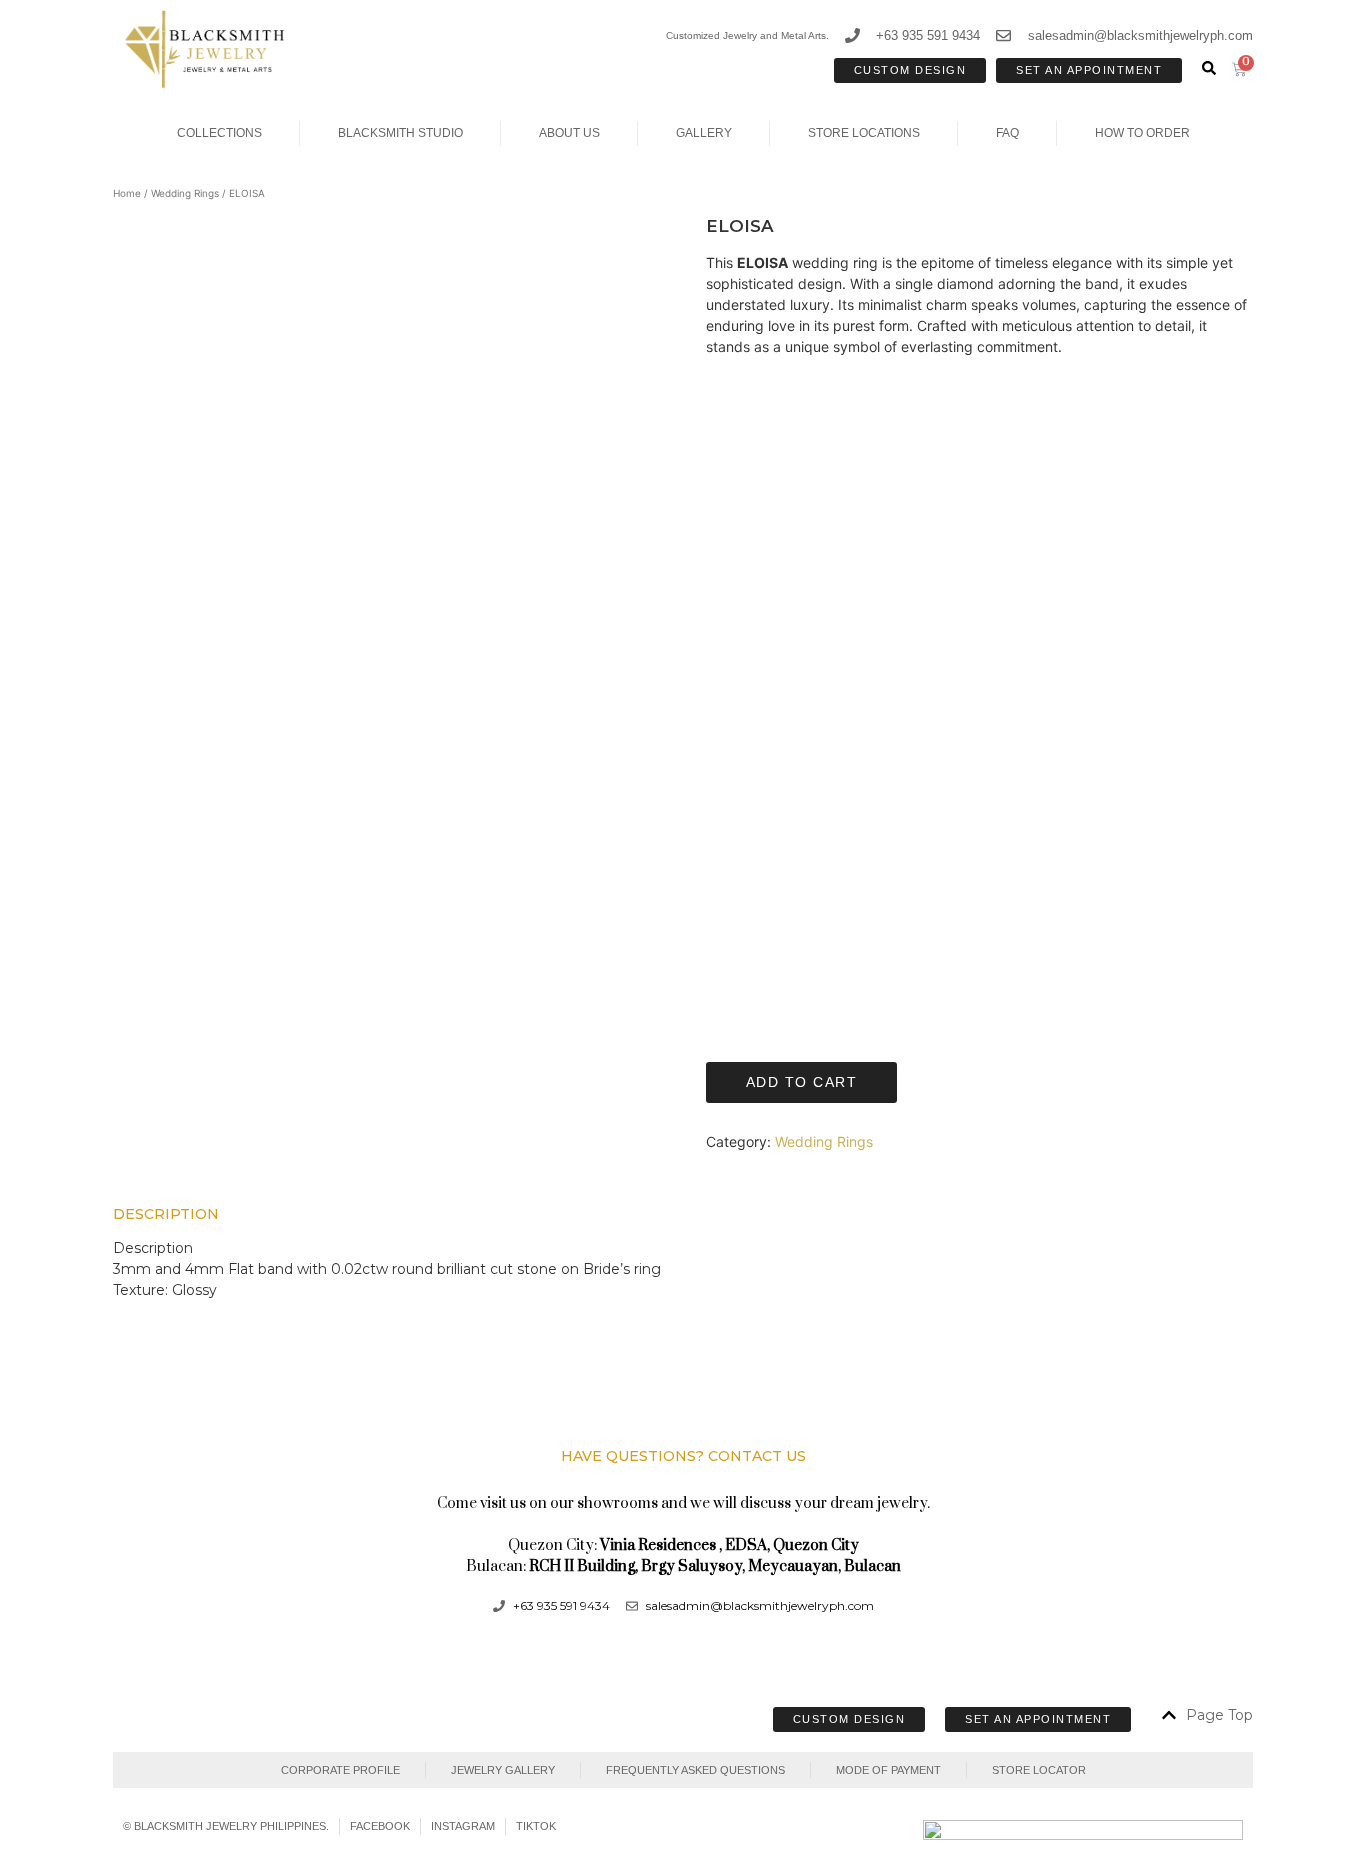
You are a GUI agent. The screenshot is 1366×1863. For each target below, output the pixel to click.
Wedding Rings (185, 193)
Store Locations (864, 133)
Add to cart (802, 1082)
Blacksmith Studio (400, 133)
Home (127, 193)
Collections (219, 133)
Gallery (704, 133)
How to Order (1142, 133)
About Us (569, 133)
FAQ (1007, 133)
